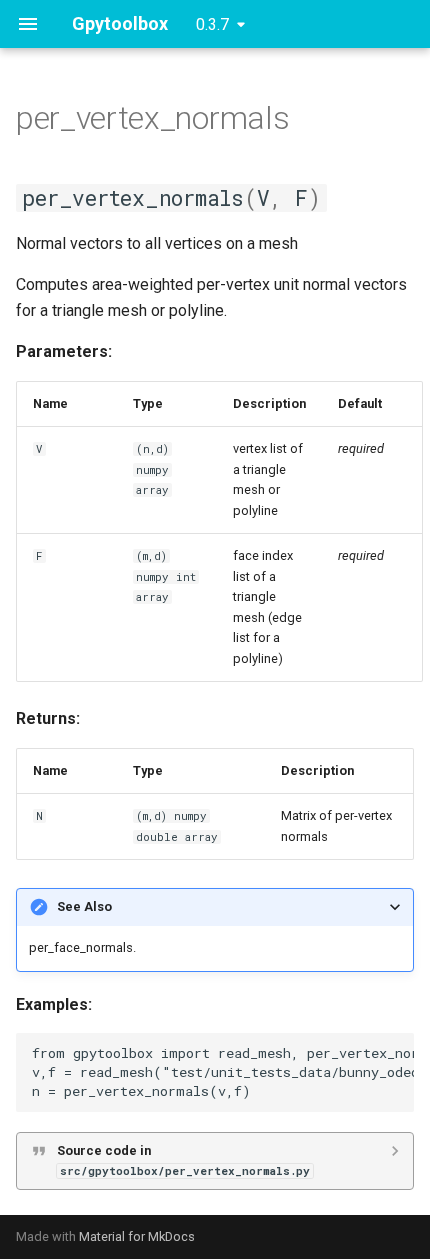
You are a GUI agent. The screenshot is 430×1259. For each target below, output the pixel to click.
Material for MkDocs (137, 1236)
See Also (84, 906)
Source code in (183, 1160)
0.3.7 (212, 24)
